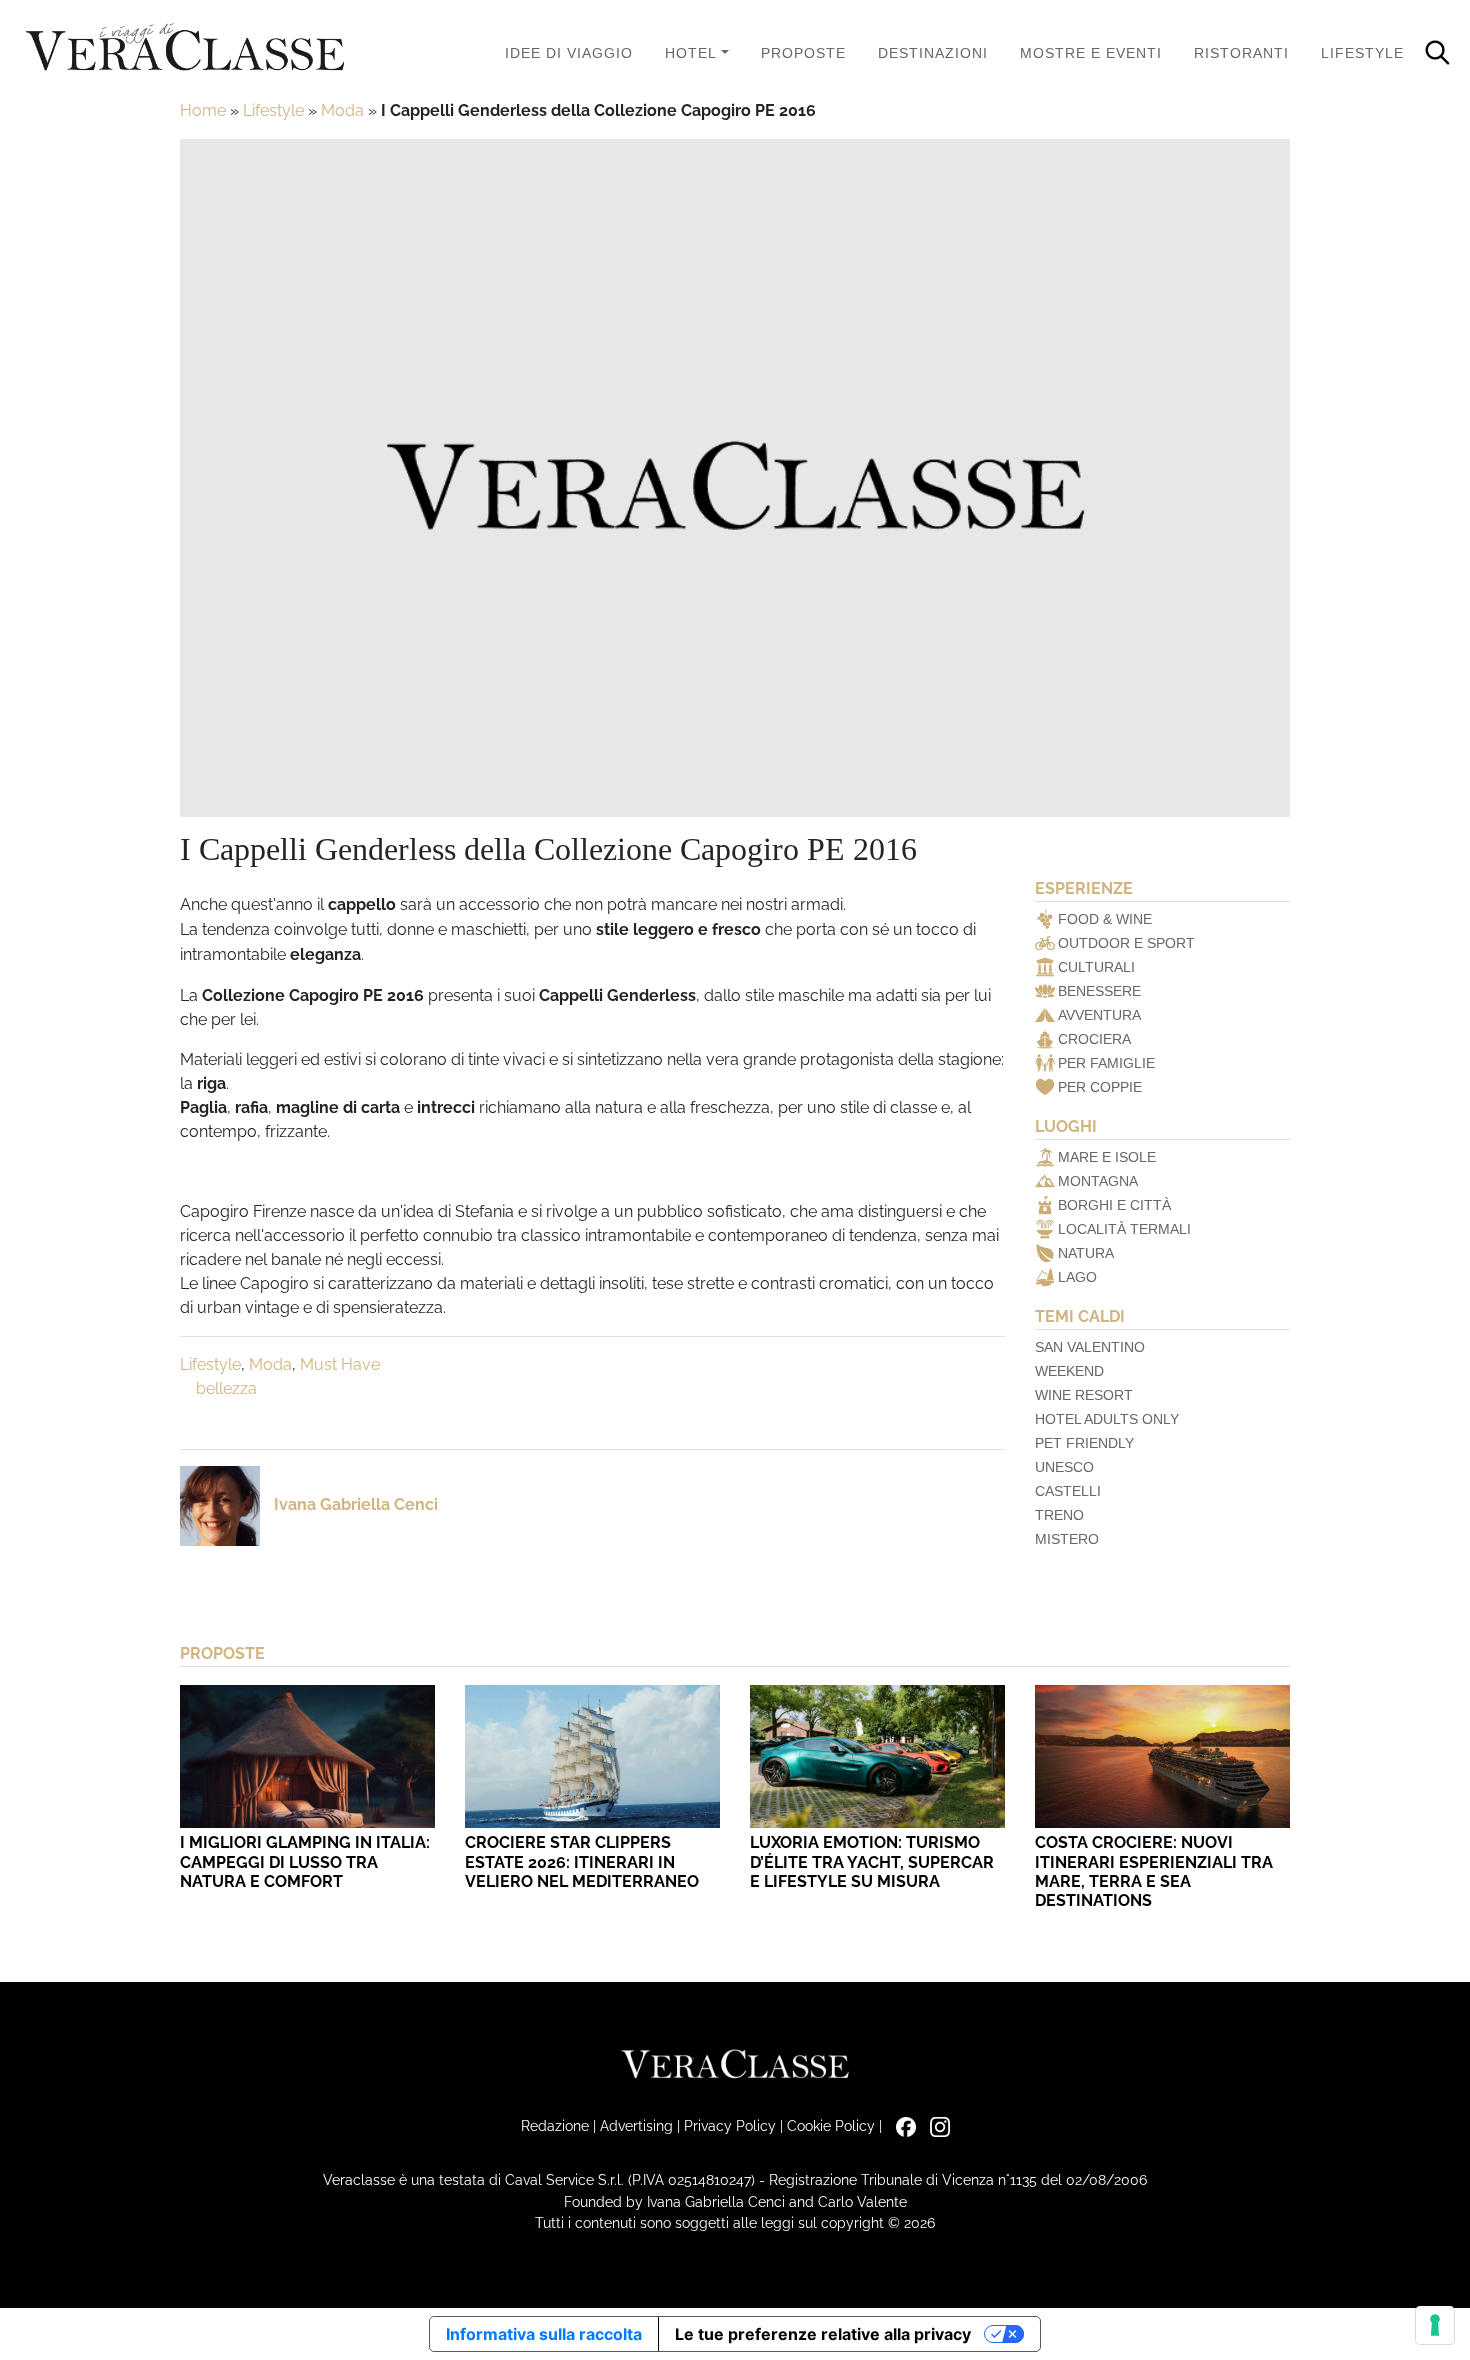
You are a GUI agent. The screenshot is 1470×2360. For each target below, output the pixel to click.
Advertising (636, 2125)
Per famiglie (1106, 1063)
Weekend (1069, 1371)
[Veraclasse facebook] (901, 2125)
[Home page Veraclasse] (185, 48)
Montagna (1098, 1181)
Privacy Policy (730, 2125)
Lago (1077, 1277)
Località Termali (1124, 1229)
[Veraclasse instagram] (935, 2125)
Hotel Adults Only (1107, 1419)
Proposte (803, 53)
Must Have (340, 1364)
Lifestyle (1362, 53)
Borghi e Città (1114, 1205)
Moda (342, 110)
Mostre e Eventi (1091, 53)
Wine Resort (1084, 1395)
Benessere (1099, 991)
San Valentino (1090, 1347)
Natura (1086, 1253)
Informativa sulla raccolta (544, 2334)
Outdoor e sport (1126, 943)
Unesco (1064, 1467)
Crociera (1094, 1039)
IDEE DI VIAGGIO (569, 53)
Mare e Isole (1107, 1157)
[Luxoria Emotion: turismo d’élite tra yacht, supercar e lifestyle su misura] (877, 1756)
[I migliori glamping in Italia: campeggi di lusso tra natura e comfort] (307, 1756)
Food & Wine (1105, 919)
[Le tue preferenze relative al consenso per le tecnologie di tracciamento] (1435, 2325)
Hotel (691, 53)
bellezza (226, 1388)
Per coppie (1100, 1087)
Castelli (1068, 1491)
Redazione (555, 2125)
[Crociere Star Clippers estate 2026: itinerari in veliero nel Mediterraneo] (592, 1756)
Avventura (1099, 1015)
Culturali (1096, 967)
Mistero (1067, 1539)
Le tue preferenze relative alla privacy (823, 2334)
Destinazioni (933, 53)
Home (203, 110)
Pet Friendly (1084, 1443)
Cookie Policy (831, 2125)
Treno (1059, 1515)
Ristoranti (1241, 53)
